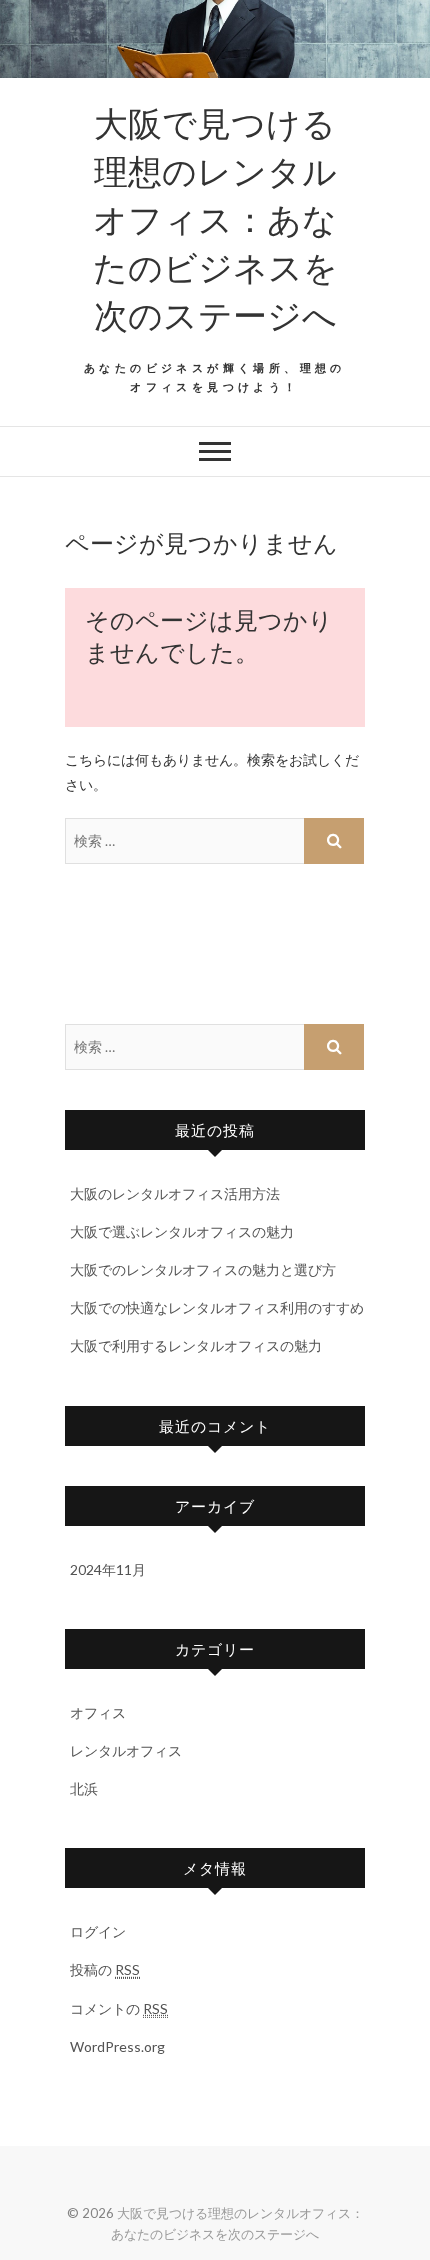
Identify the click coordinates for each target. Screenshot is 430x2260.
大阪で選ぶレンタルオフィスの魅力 (182, 1231)
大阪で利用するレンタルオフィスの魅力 (196, 1345)
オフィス (98, 1712)
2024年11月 (108, 1569)
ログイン (98, 1931)
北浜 (84, 1788)
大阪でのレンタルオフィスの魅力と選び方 (203, 1269)
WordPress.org (117, 2046)
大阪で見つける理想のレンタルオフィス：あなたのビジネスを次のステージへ (215, 218)
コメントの (119, 2008)
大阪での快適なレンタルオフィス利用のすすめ (217, 1307)
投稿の (105, 1969)
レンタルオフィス (126, 1750)
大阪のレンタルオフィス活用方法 (175, 1193)
